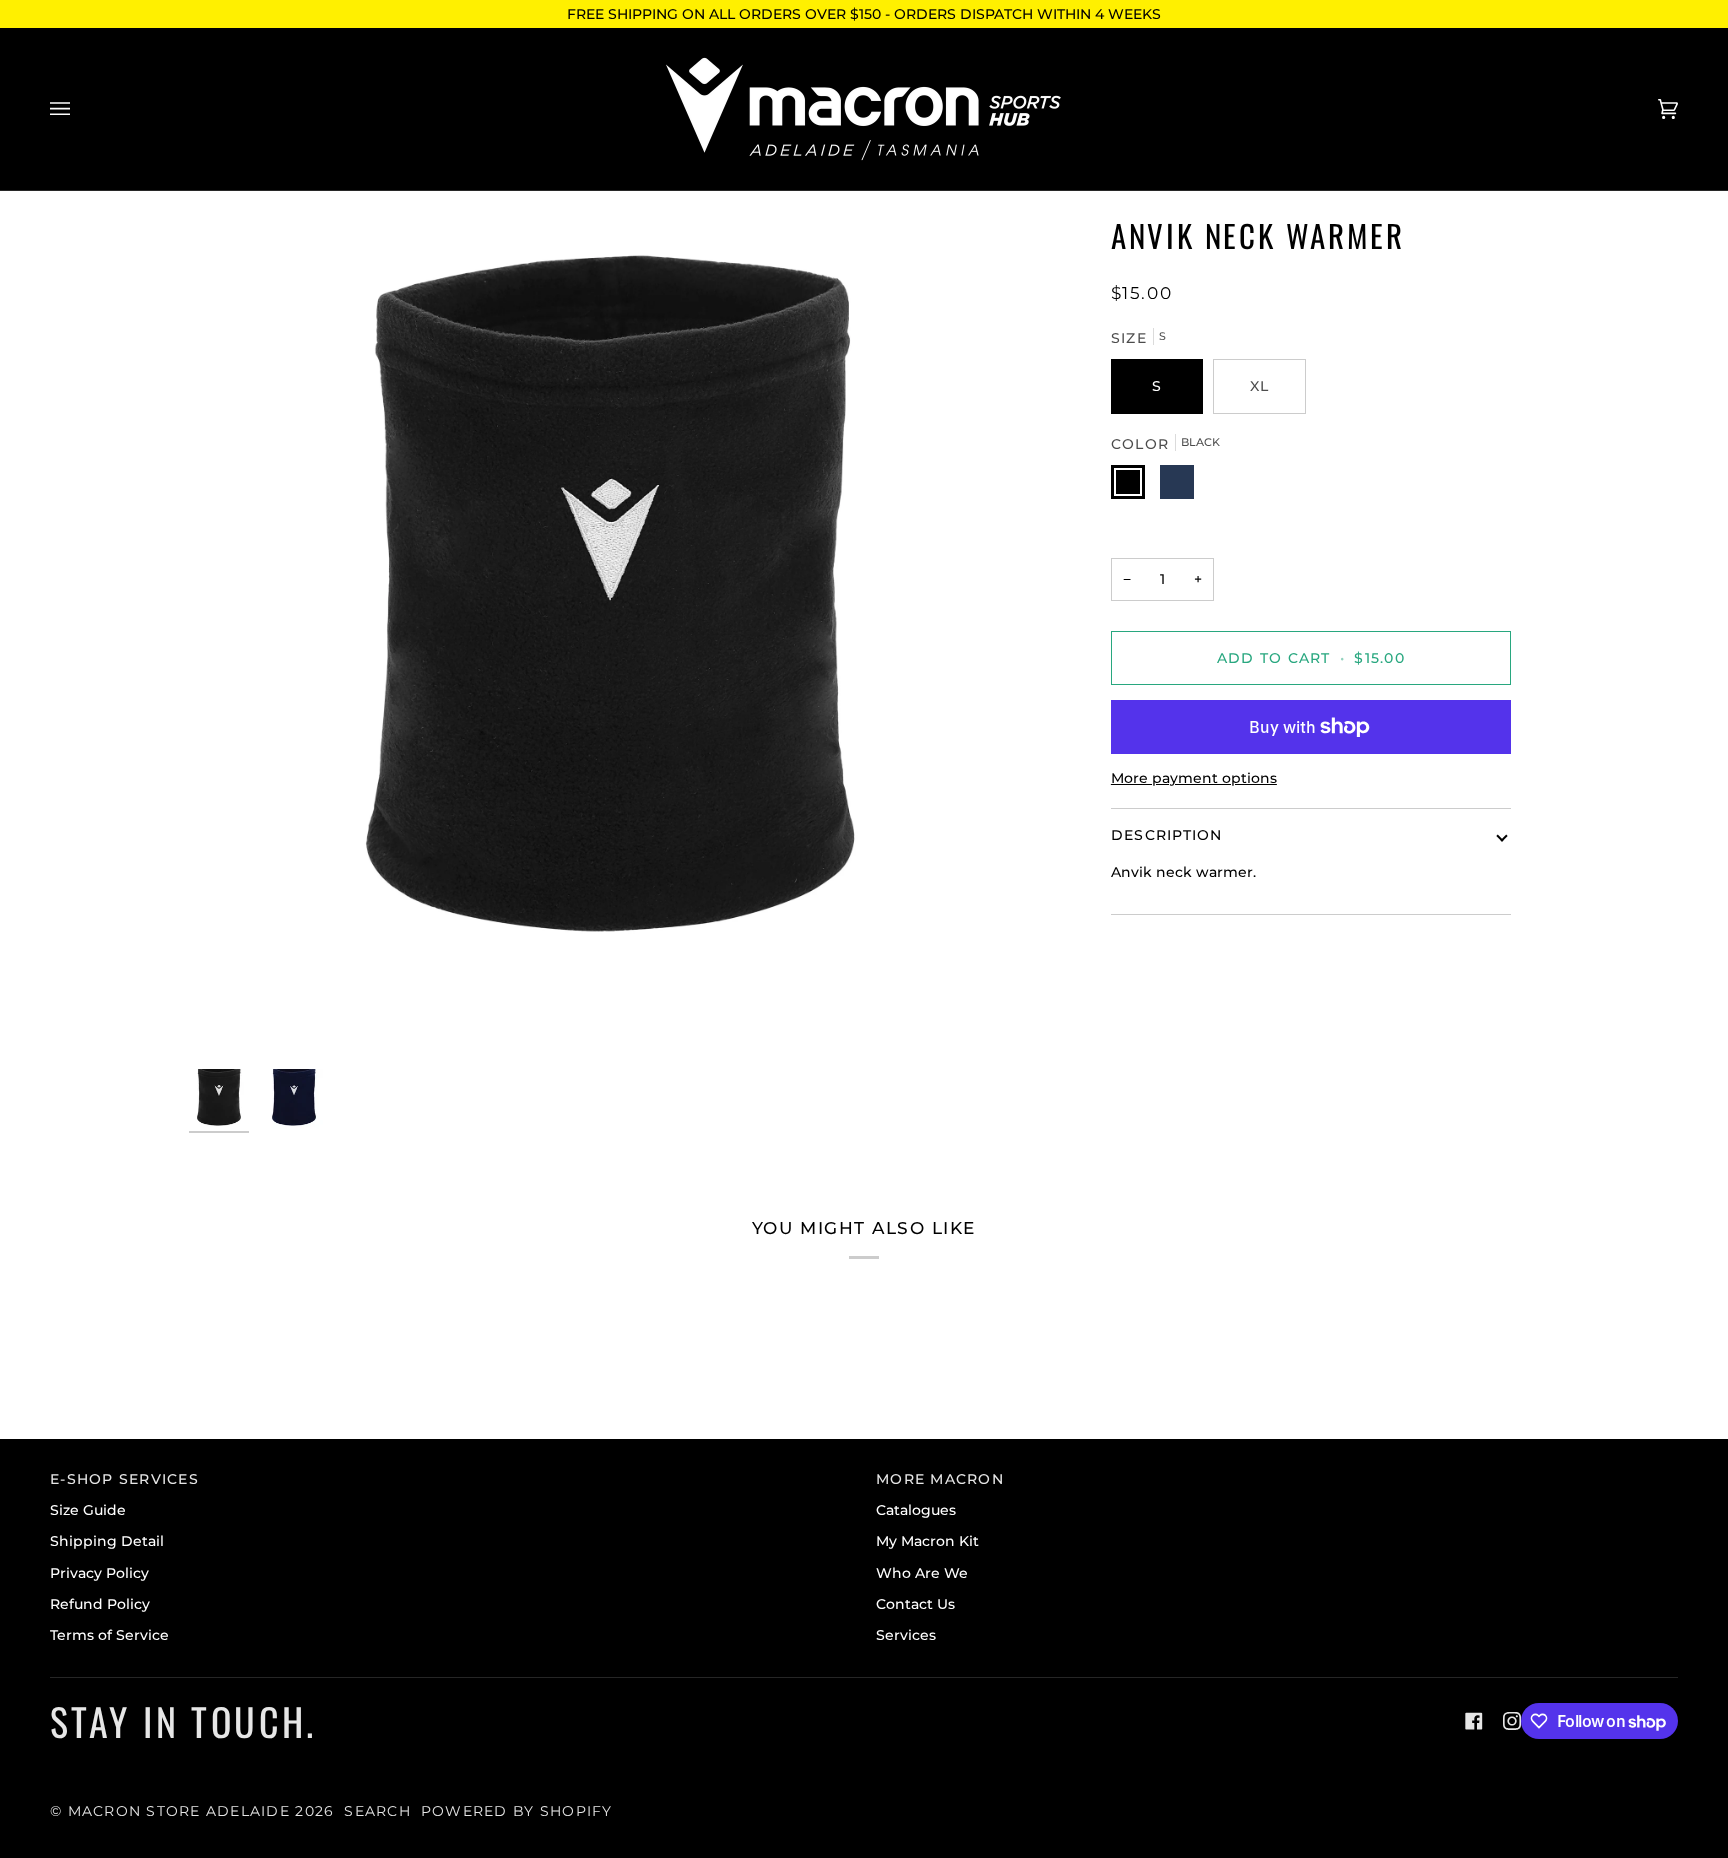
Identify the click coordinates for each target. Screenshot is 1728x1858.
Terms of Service (109, 1635)
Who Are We (922, 1573)
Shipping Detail (107, 1541)
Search (377, 1811)
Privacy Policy (99, 1573)
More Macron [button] (940, 1479)
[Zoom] (611, 636)
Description (1167, 835)
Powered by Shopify (517, 1811)
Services (906, 1635)
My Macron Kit (927, 1541)
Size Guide (88, 1510)
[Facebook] (1474, 1721)
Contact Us (915, 1604)
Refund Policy (100, 1604)
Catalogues (916, 1510)
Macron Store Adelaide (179, 1811)
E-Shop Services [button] (124, 1479)
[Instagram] (1512, 1721)
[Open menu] (80, 109)
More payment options (1194, 778)
